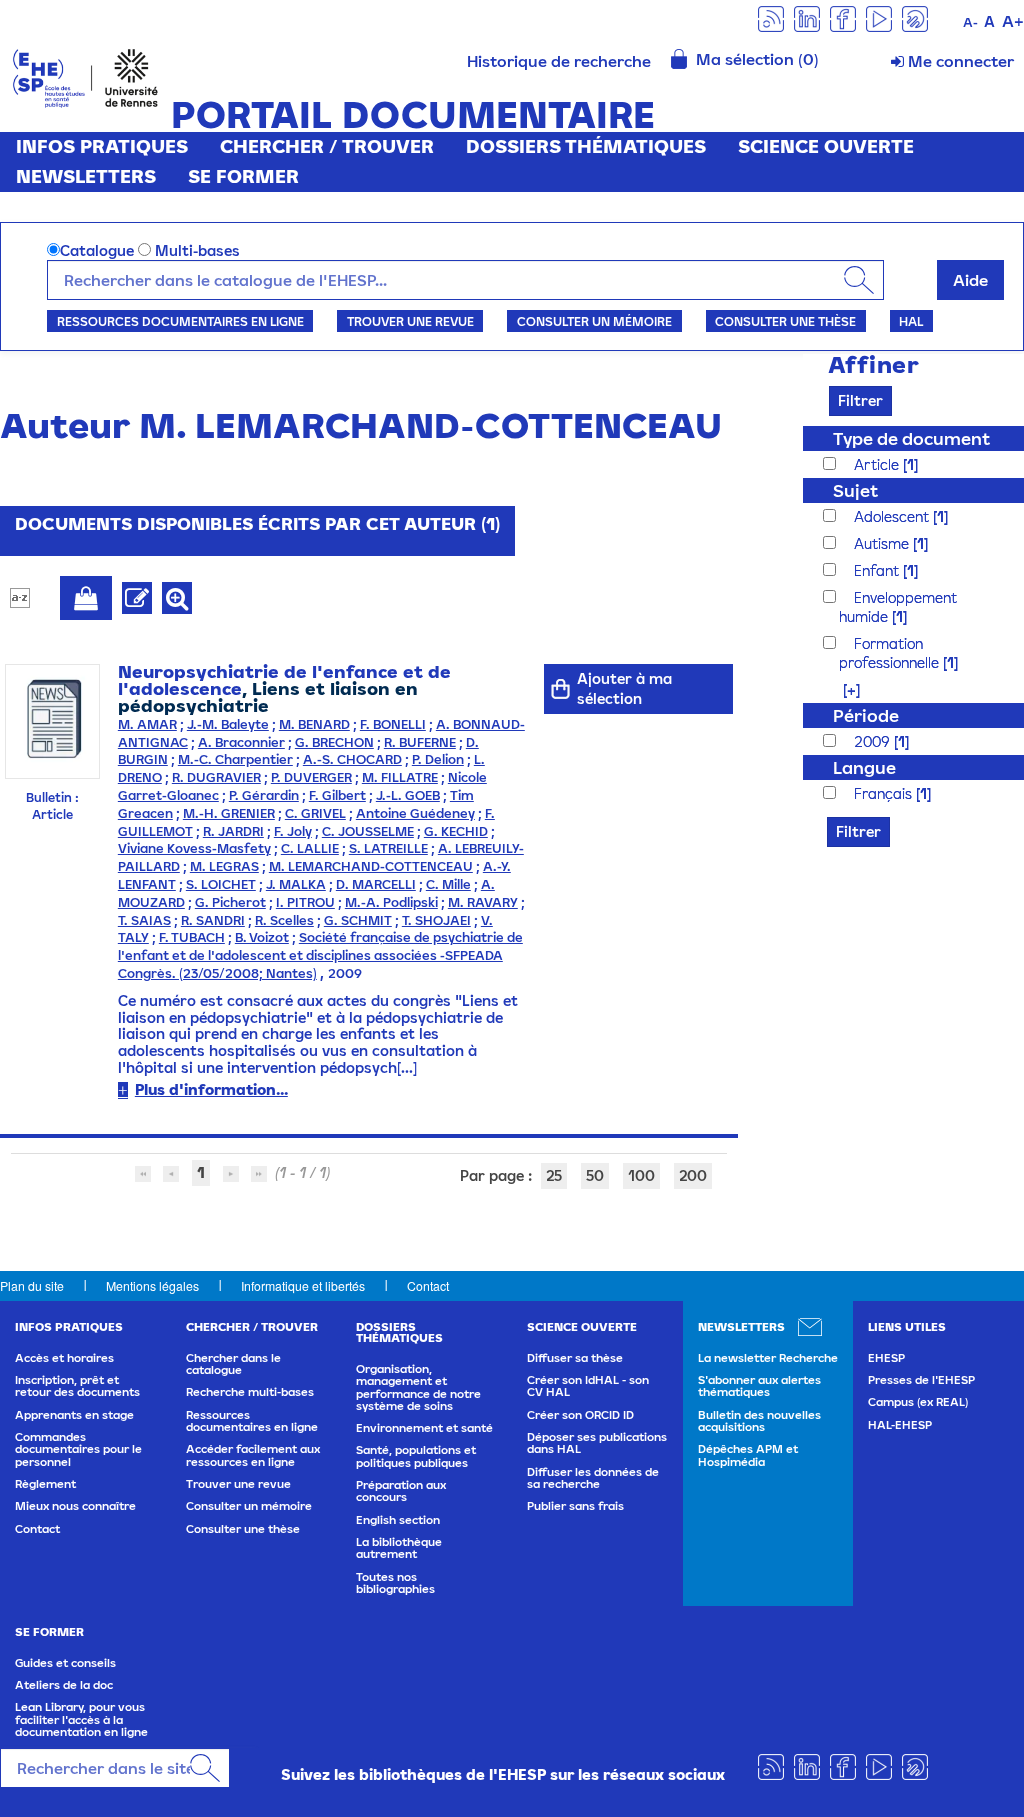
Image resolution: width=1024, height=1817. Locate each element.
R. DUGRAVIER (216, 777)
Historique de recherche (559, 61)
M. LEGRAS (224, 866)
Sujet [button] (855, 490)
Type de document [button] (911, 438)
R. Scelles (284, 920)
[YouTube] (879, 17)
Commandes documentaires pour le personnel (78, 1449)
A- (970, 22)
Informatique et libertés (303, 1285)
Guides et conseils (65, 1663)
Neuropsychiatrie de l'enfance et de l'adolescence (284, 680)
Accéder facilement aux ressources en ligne (253, 1455)
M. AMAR (147, 724)
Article (878, 464)
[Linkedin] (807, 17)
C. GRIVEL (315, 813)
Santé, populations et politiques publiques (416, 1456)
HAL (911, 321)
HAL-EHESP (900, 1425)
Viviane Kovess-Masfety (194, 848)
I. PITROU (305, 902)
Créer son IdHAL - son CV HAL (588, 1386)
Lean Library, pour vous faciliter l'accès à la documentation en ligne (81, 1719)
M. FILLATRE (400, 777)
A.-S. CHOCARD (352, 759)
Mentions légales (152, 1285)
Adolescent (893, 516)
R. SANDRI (213, 920)
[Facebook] (843, 17)
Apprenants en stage (74, 1415)
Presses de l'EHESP (921, 1380)
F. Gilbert (337, 795)
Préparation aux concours (401, 1491)
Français (885, 793)
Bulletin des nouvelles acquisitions (759, 1421)
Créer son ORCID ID (580, 1415)
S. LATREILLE (388, 848)
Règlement (45, 1484)
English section (398, 1520)
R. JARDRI (233, 831)
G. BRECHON (334, 742)
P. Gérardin (264, 795)
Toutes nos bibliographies (395, 1583)
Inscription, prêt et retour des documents (77, 1386)
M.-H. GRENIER (229, 813)
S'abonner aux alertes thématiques (759, 1386)
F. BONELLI (393, 724)
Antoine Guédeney (415, 813)
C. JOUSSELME (368, 831)
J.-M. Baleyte (228, 724)
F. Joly (293, 831)
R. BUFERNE (420, 742)
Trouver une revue (410, 321)
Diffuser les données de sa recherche (593, 1478)
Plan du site (32, 1285)
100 (641, 1175)
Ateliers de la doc (64, 1685)
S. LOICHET (221, 884)
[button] (841, 689)
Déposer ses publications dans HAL (597, 1443)
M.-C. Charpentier (235, 759)
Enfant (878, 570)
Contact (428, 1285)
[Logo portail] (85, 76)
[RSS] (771, 17)
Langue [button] (864, 767)
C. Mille (448, 884)
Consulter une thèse (785, 321)
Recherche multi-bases (250, 1392)
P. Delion (438, 759)
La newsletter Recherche (768, 1358)
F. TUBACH (192, 937)
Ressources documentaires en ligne (180, 321)
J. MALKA (296, 884)
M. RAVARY (483, 902)
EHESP (886, 1358)
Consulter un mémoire (594, 321)
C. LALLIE (310, 848)
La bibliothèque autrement (399, 1548)
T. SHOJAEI (436, 920)
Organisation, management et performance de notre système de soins (418, 1387)
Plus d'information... (211, 1089)
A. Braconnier (241, 742)
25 (554, 1175)
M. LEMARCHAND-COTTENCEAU (371, 866)
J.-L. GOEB (408, 795)
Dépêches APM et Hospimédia (748, 1455)
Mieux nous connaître (75, 1506)
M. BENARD (314, 724)
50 (595, 1175)
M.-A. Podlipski (391, 902)
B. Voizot (262, 937)
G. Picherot (230, 902)
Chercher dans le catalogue (233, 1364)
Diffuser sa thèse (575, 1358)
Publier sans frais (575, 1506)
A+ (1013, 21)
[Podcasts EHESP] (915, 17)
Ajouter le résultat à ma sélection (86, 598)
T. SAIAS (144, 920)
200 (693, 1175)
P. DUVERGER (311, 777)
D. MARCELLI (376, 884)
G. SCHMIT (358, 920)
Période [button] (866, 715)
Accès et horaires (64, 1358)
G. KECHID (456, 831)
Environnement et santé (424, 1428)
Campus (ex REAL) (918, 1402)
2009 (874, 741)
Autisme (883, 543)
